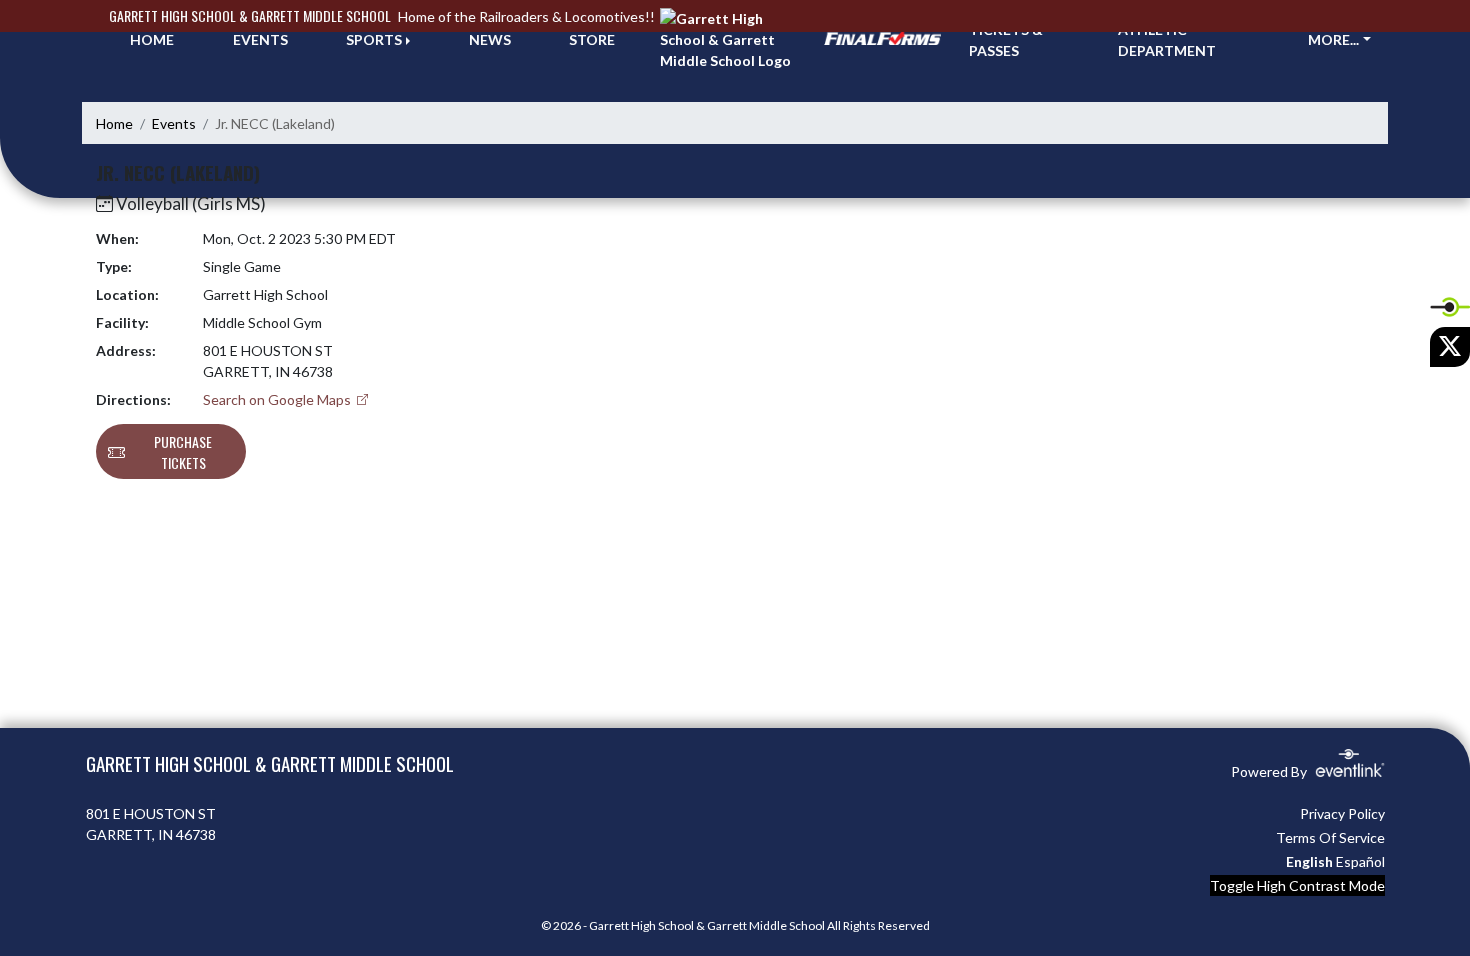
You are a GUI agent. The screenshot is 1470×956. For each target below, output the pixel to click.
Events (174, 123)
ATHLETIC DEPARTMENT (1167, 40)
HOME (152, 39)
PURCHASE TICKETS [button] (183, 452)
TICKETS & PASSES (1006, 40)
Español (1360, 861)
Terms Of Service (1330, 837)
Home (114, 123)
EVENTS (260, 39)
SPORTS (374, 39)
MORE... (1333, 39)
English (1309, 861)
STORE (592, 39)
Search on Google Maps (278, 399)
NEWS (490, 39)
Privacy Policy (1342, 813)
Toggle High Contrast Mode (1297, 885)
